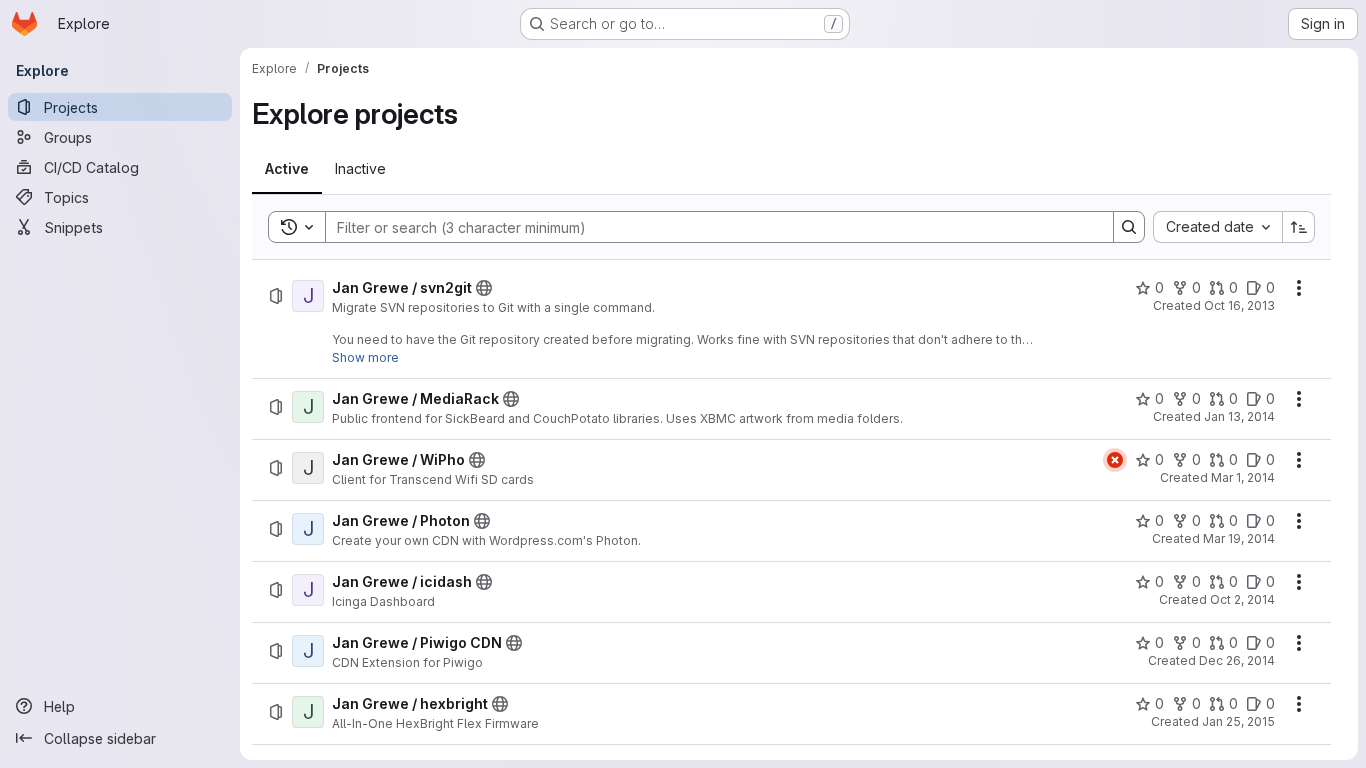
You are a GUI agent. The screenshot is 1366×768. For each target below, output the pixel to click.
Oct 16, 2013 (1239, 305)
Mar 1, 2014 (1243, 477)
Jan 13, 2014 (1239, 416)
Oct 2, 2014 (1242, 599)
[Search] (1129, 227)
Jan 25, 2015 (1238, 721)
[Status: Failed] (1115, 460)
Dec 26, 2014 (1237, 660)
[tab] (287, 169)
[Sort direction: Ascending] (1299, 227)
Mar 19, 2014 (1239, 538)
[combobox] (1217, 227)
